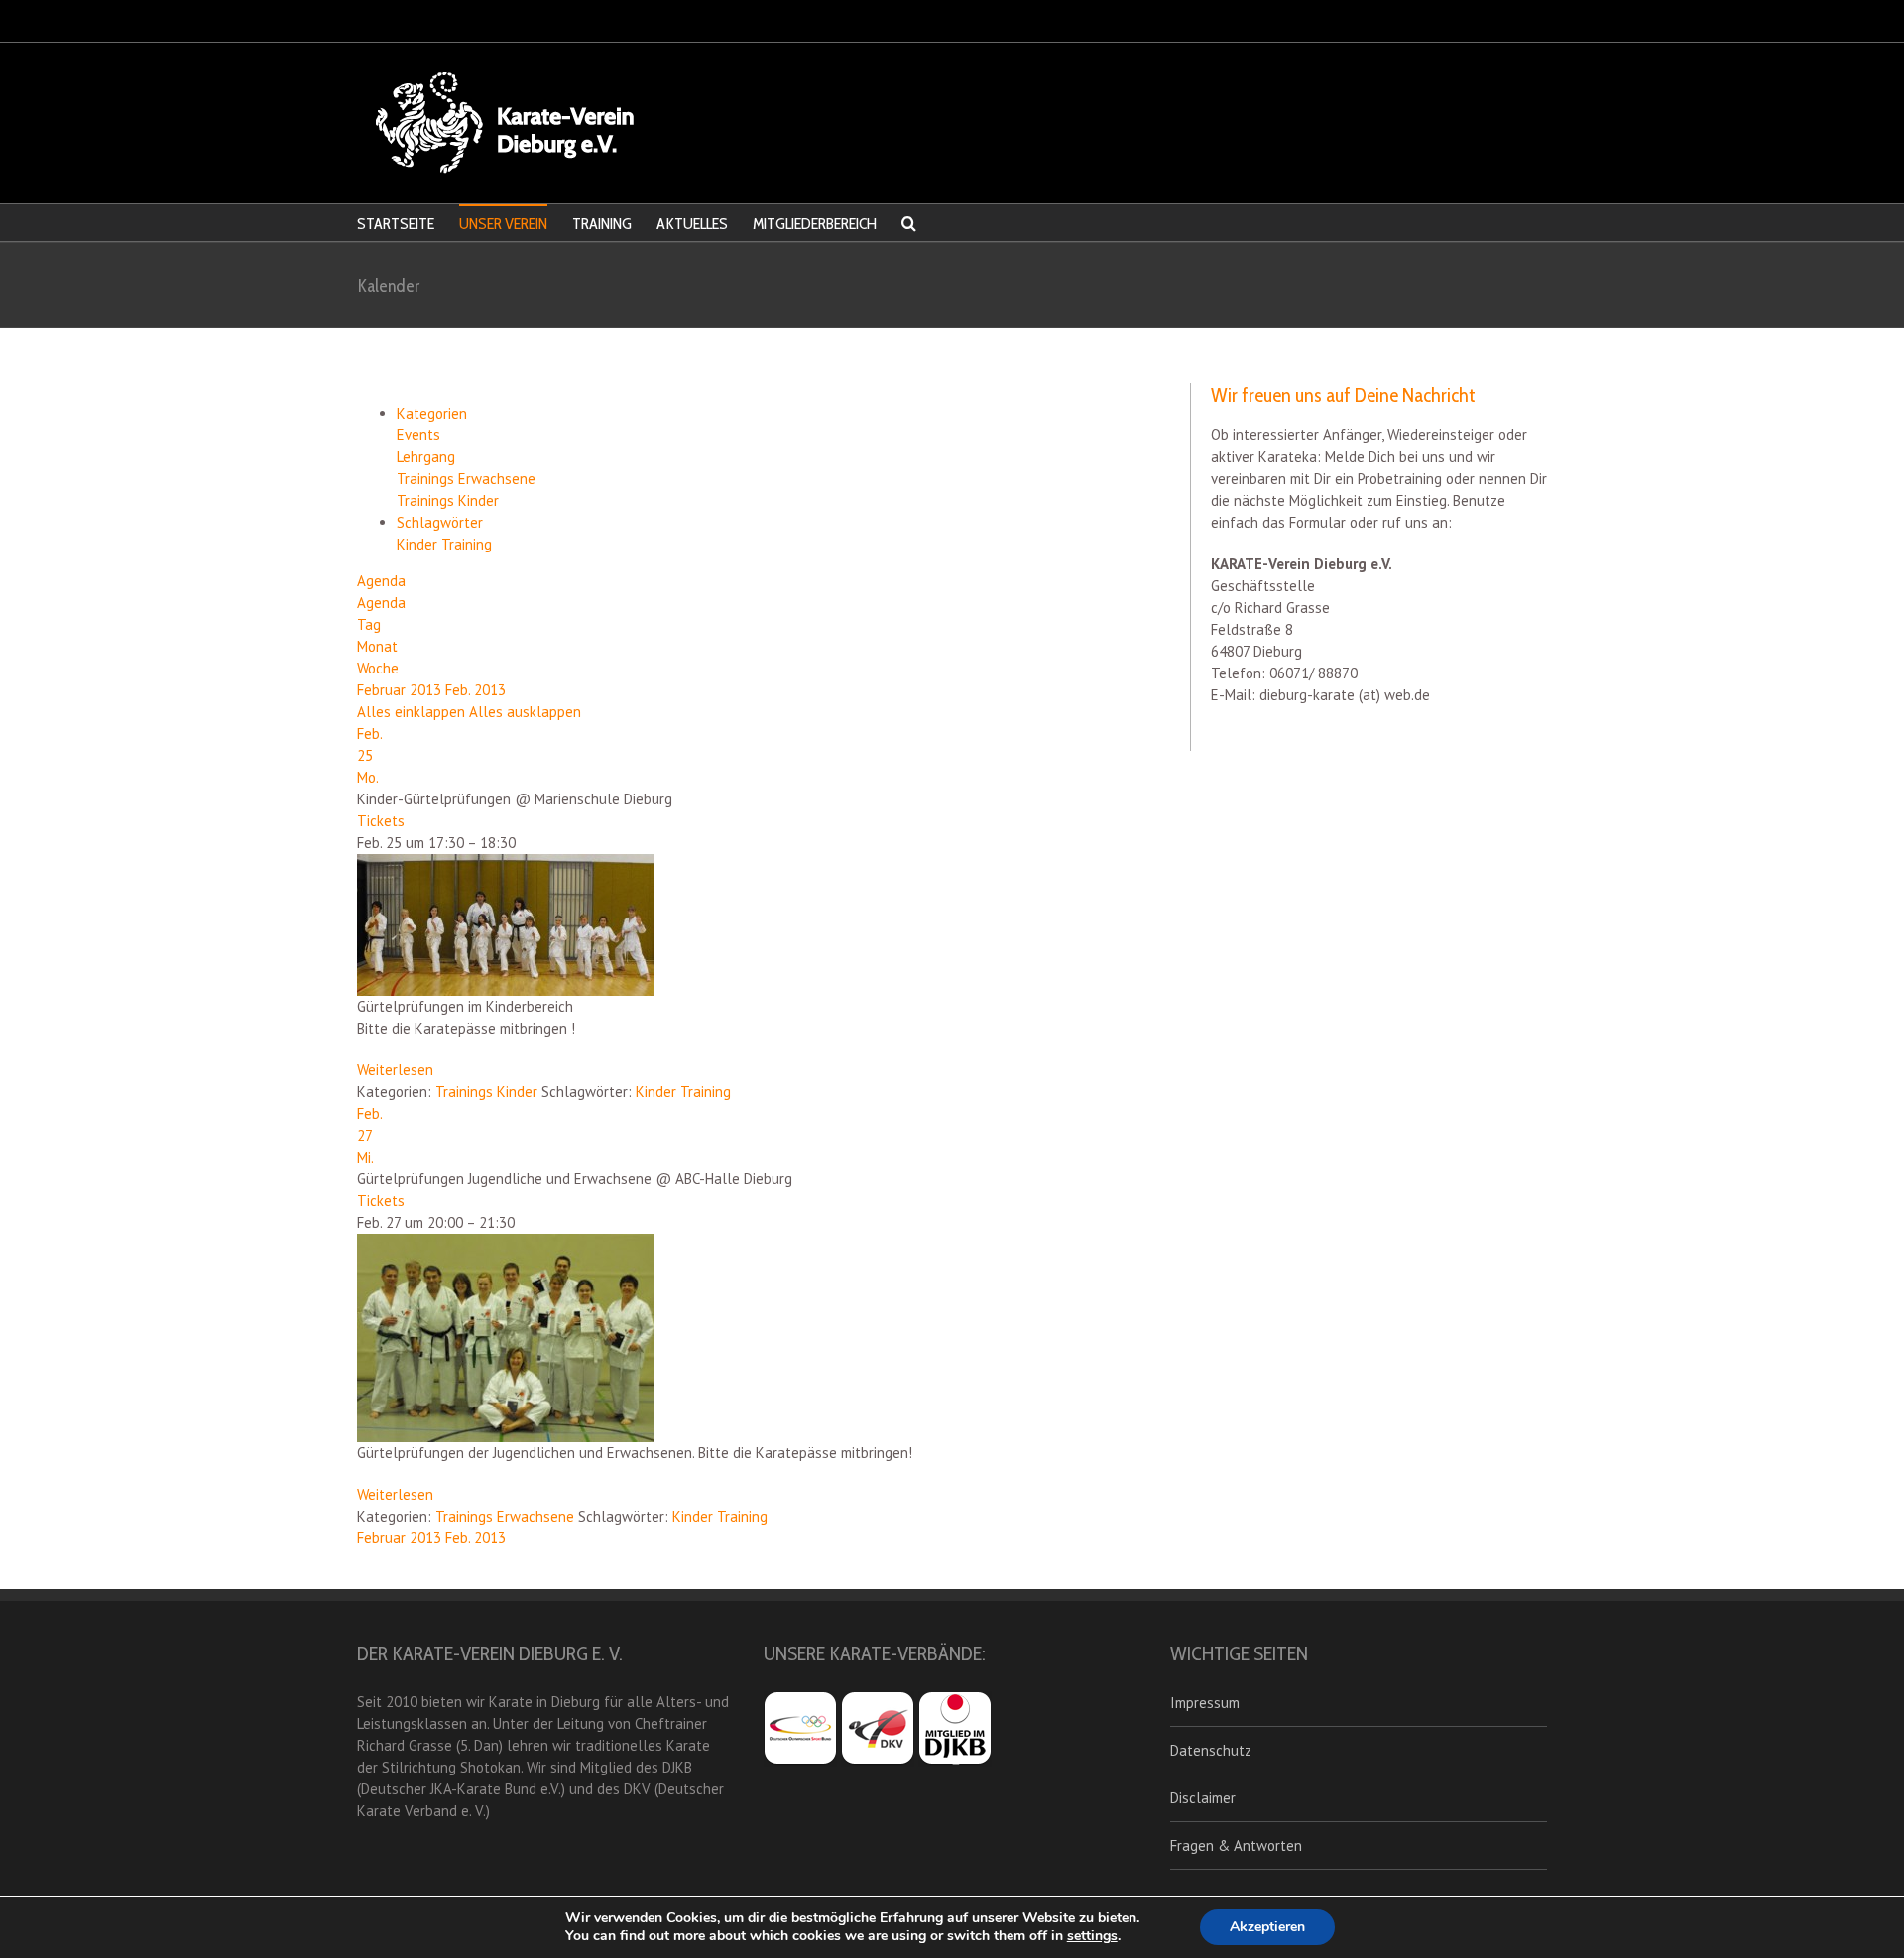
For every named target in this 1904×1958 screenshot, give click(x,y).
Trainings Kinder (448, 500)
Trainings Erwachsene (466, 479)
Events (418, 435)
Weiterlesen (395, 1070)
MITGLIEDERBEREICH (815, 224)
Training (467, 544)
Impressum (1205, 1703)
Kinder (419, 544)
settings (1092, 1936)
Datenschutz (1211, 1750)
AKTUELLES (692, 224)
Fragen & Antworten (1236, 1845)
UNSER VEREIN (503, 224)
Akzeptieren (1267, 1927)
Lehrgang (426, 457)
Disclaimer (1203, 1798)
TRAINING (602, 224)
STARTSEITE (396, 224)
